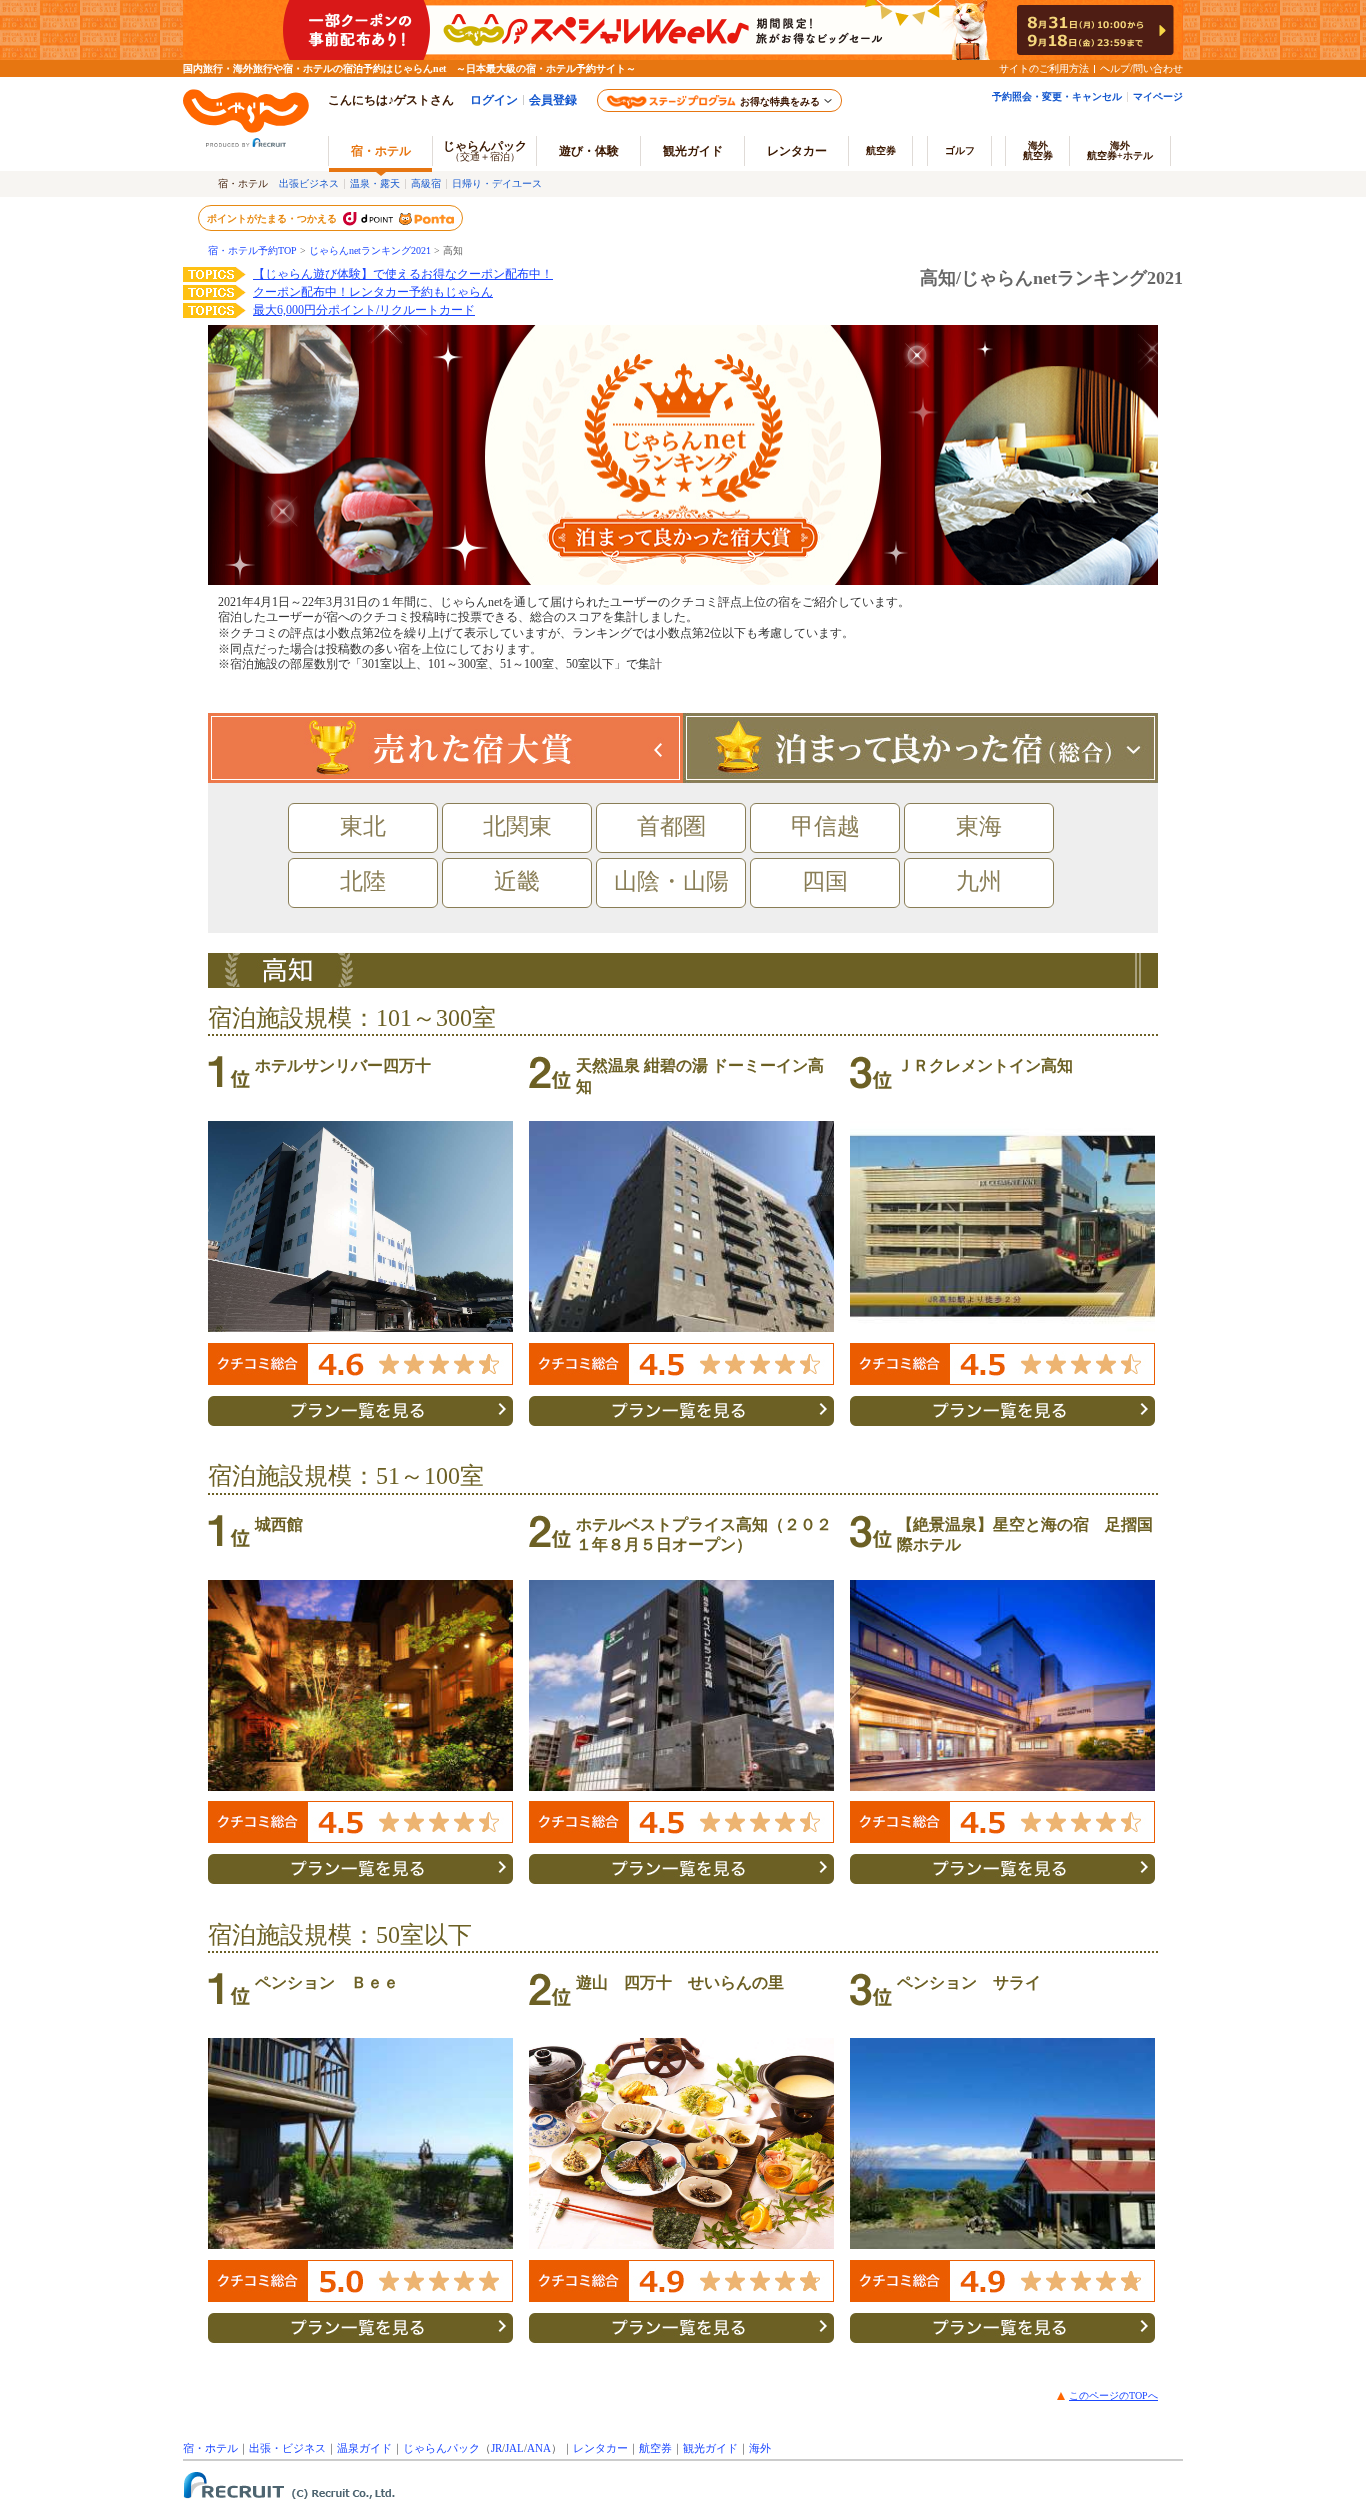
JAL (514, 2448)
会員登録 (553, 100)
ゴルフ (960, 150)
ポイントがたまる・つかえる (273, 218)
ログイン (494, 100)
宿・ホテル (210, 2448)
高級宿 (426, 183)
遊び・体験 (589, 151)
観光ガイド (710, 2448)
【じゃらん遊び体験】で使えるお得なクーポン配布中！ (403, 274)
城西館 (279, 1524)
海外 (1038, 150)
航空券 (881, 150)
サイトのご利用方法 (1044, 68)
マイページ (1158, 96)
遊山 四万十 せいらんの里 (680, 1982)
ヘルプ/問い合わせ (1141, 68)
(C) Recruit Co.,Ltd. (289, 2488)
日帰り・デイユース (497, 183)
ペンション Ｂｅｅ (327, 1982)
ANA (539, 2448)
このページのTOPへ (1113, 2395)
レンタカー (797, 151)
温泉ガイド (364, 2448)
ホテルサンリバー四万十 (343, 1065)
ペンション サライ (969, 1982)
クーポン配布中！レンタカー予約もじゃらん (373, 292)
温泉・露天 (375, 183)
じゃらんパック (485, 150)
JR (496, 2448)
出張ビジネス (309, 183)
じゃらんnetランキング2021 (370, 250)
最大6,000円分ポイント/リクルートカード (364, 310)
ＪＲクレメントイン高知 (985, 1065)
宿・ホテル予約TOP (252, 250)
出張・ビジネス (287, 2448)
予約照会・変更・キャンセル (1057, 96)
